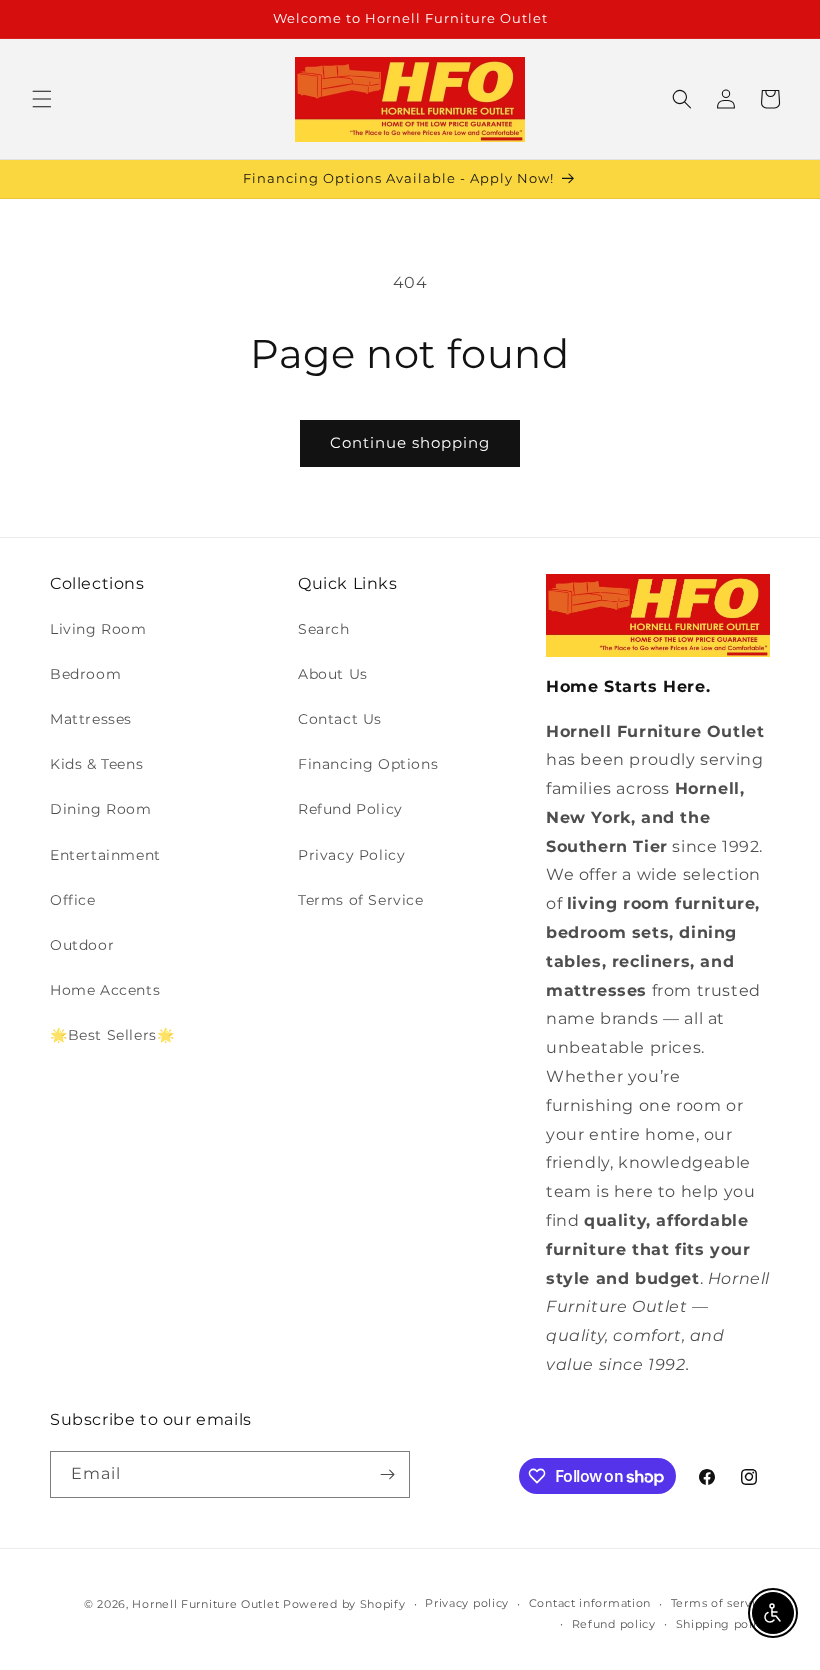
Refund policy (614, 1624)
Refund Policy (350, 809)
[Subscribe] (387, 1474)
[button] (42, 99)
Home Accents (105, 990)
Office (73, 900)
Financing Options (368, 764)
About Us (333, 674)
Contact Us (340, 719)
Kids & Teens (96, 764)
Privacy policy (467, 1603)
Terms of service (720, 1603)
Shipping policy (723, 1624)
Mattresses (91, 719)
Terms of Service (361, 900)
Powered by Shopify (344, 1604)
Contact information (590, 1603)
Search (324, 629)
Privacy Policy (351, 855)
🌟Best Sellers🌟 (112, 1035)
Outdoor (82, 945)
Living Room (98, 629)
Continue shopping (410, 442)
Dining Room (101, 809)
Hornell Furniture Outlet (205, 1604)
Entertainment (105, 855)
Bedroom (85, 674)
